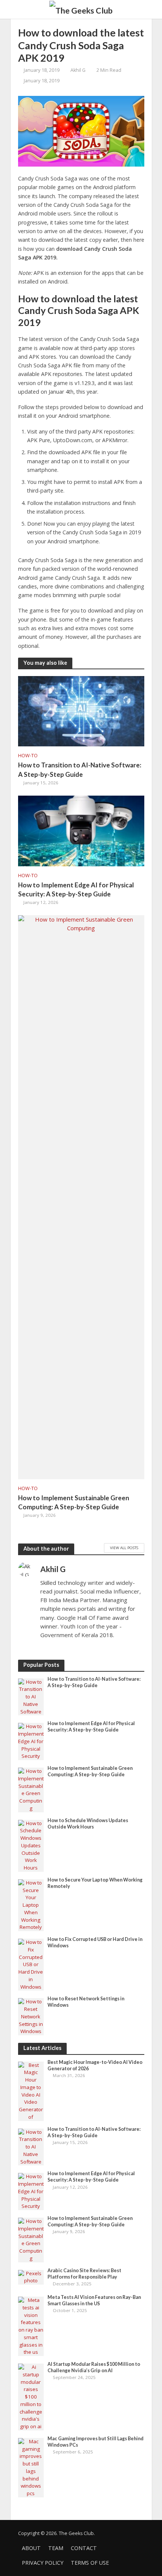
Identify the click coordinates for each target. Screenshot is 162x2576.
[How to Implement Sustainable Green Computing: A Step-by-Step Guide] (81, 1196)
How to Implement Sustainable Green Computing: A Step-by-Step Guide (74, 1502)
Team (56, 2548)
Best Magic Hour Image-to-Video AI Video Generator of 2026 (95, 2065)
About (31, 2548)
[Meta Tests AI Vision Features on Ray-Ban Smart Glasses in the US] (31, 2326)
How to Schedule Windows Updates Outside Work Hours (88, 1824)
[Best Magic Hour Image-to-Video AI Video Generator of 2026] (31, 2091)
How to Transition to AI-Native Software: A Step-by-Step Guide (80, 769)
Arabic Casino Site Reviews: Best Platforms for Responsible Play (84, 2274)
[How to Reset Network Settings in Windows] (31, 2016)
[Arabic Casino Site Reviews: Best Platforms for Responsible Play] (31, 2277)
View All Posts (124, 1548)
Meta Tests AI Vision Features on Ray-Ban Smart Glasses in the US (94, 2300)
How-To (28, 756)
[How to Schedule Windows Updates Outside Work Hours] (31, 1845)
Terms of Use (90, 2563)
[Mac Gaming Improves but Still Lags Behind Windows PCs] (31, 2467)
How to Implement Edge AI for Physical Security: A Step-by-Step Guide (76, 889)
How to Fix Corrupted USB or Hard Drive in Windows (95, 1942)
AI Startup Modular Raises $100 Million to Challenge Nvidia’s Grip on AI (94, 2367)
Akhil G (78, 70)
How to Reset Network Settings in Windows (86, 2002)
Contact (84, 2548)
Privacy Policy (43, 2563)
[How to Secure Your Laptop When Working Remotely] (31, 1904)
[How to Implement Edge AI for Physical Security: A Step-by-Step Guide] (81, 830)
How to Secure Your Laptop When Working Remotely (95, 1883)
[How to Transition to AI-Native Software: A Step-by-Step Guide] (81, 711)
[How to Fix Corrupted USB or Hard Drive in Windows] (31, 1964)
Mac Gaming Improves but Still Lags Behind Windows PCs (96, 2442)
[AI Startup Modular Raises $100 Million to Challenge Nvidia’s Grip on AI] (31, 2397)
